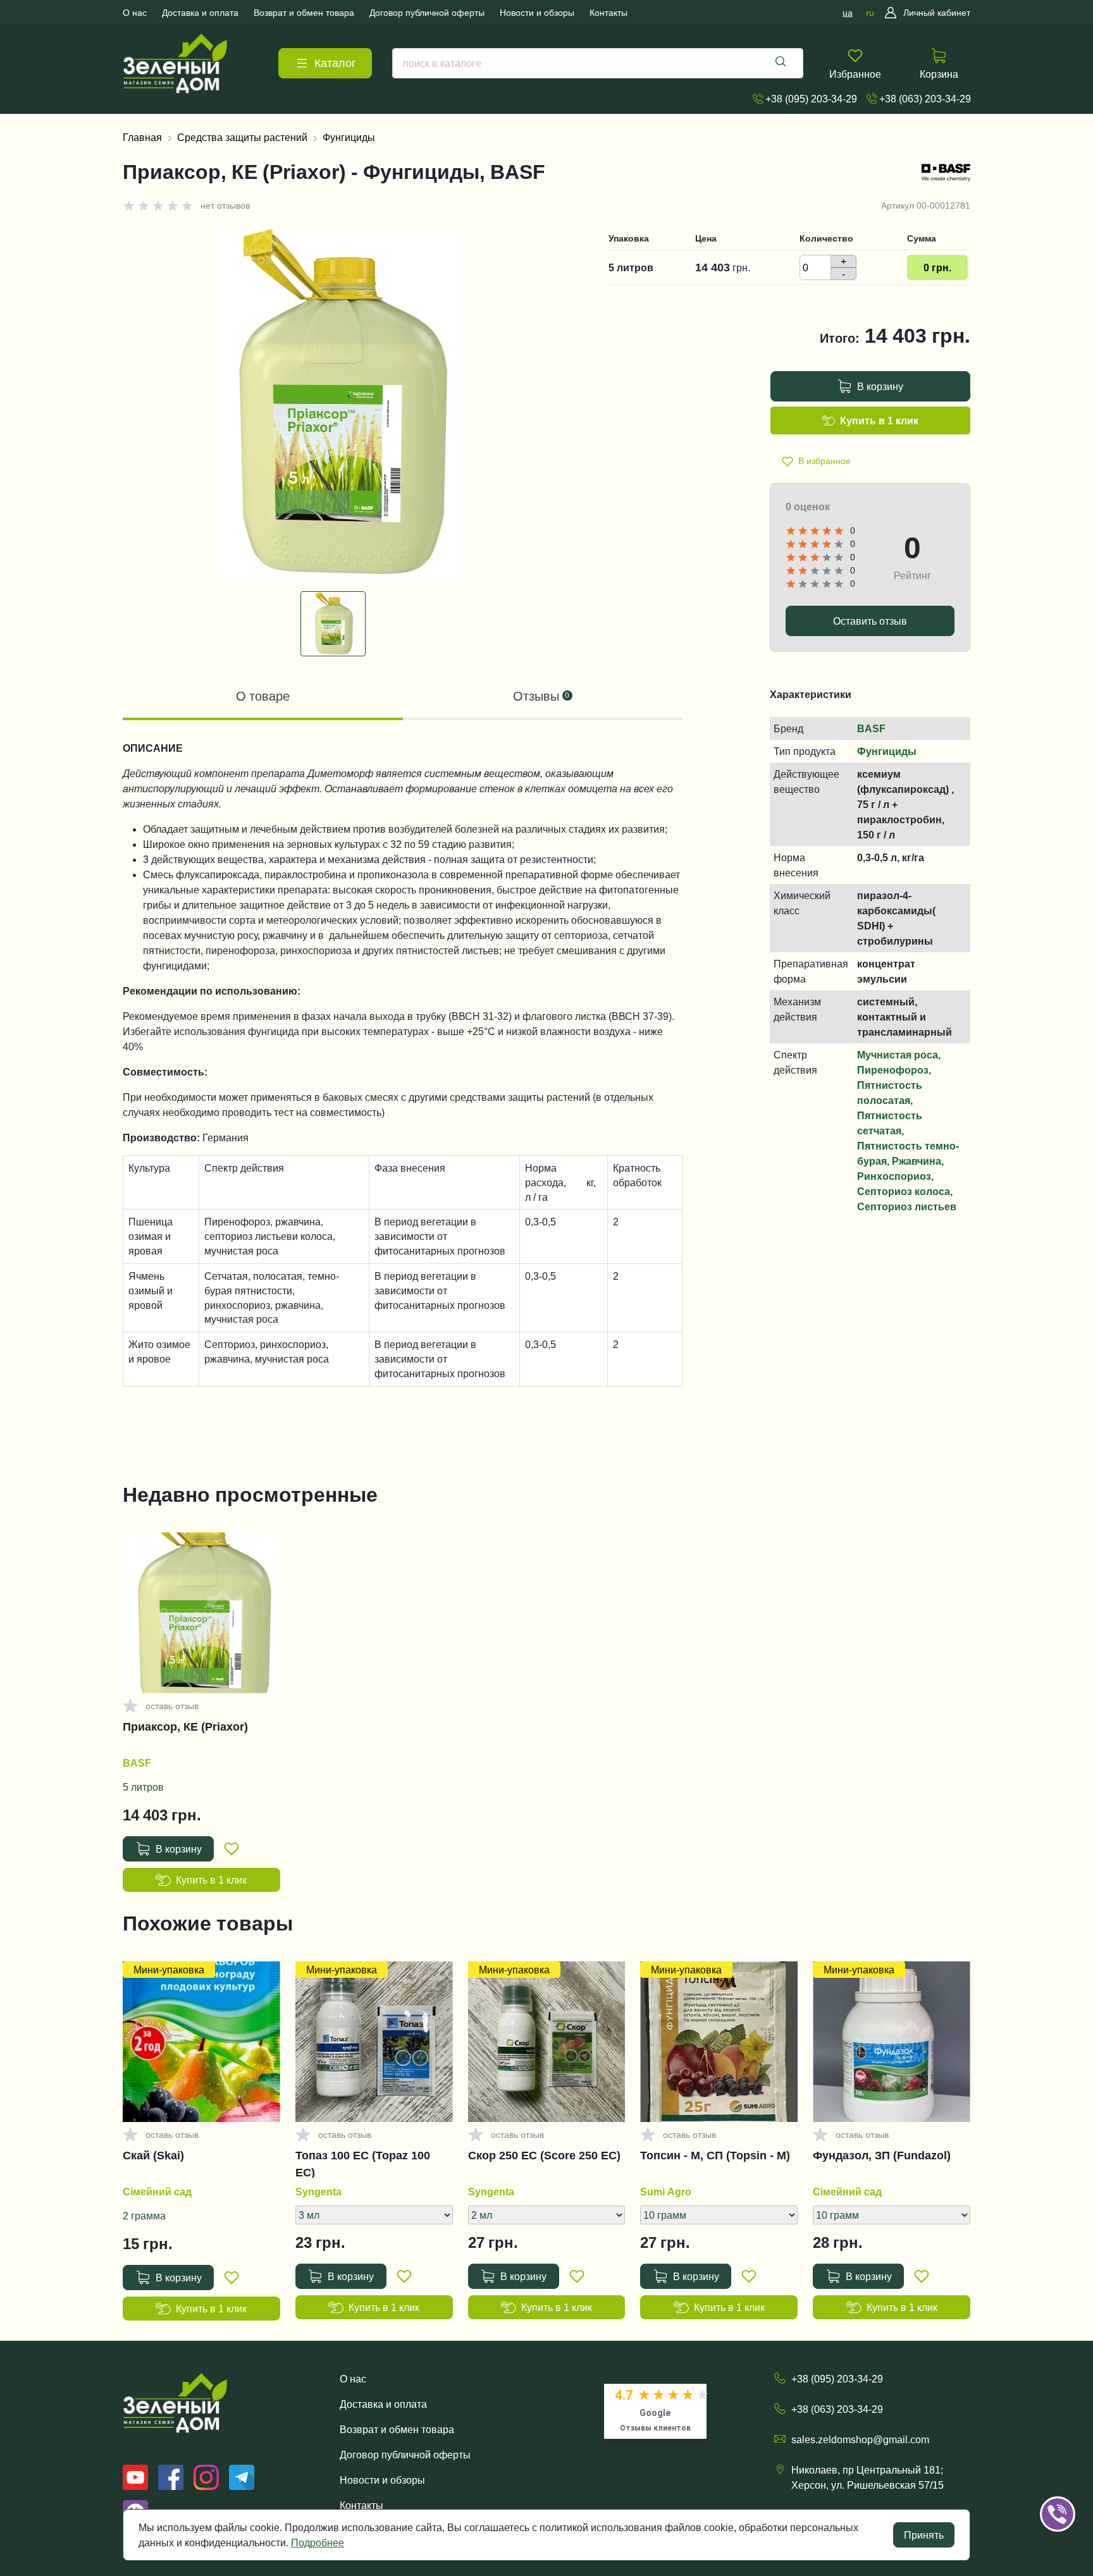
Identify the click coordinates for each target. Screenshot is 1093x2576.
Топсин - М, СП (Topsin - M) (715, 2156)
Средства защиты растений (242, 137)
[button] (1075, 2475)
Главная (142, 137)
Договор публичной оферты (405, 2455)
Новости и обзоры (382, 2480)
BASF (871, 728)
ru (870, 13)
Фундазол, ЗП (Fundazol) (882, 2156)
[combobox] (598, 63)
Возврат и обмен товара (397, 2429)
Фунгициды (349, 137)
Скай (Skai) (153, 2156)
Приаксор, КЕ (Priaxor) (185, 1727)
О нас (353, 2379)
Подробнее (318, 2542)
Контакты (361, 2505)
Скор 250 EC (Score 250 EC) (544, 2156)
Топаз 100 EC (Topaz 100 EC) (363, 2164)
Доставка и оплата (383, 2404)
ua (848, 13)
